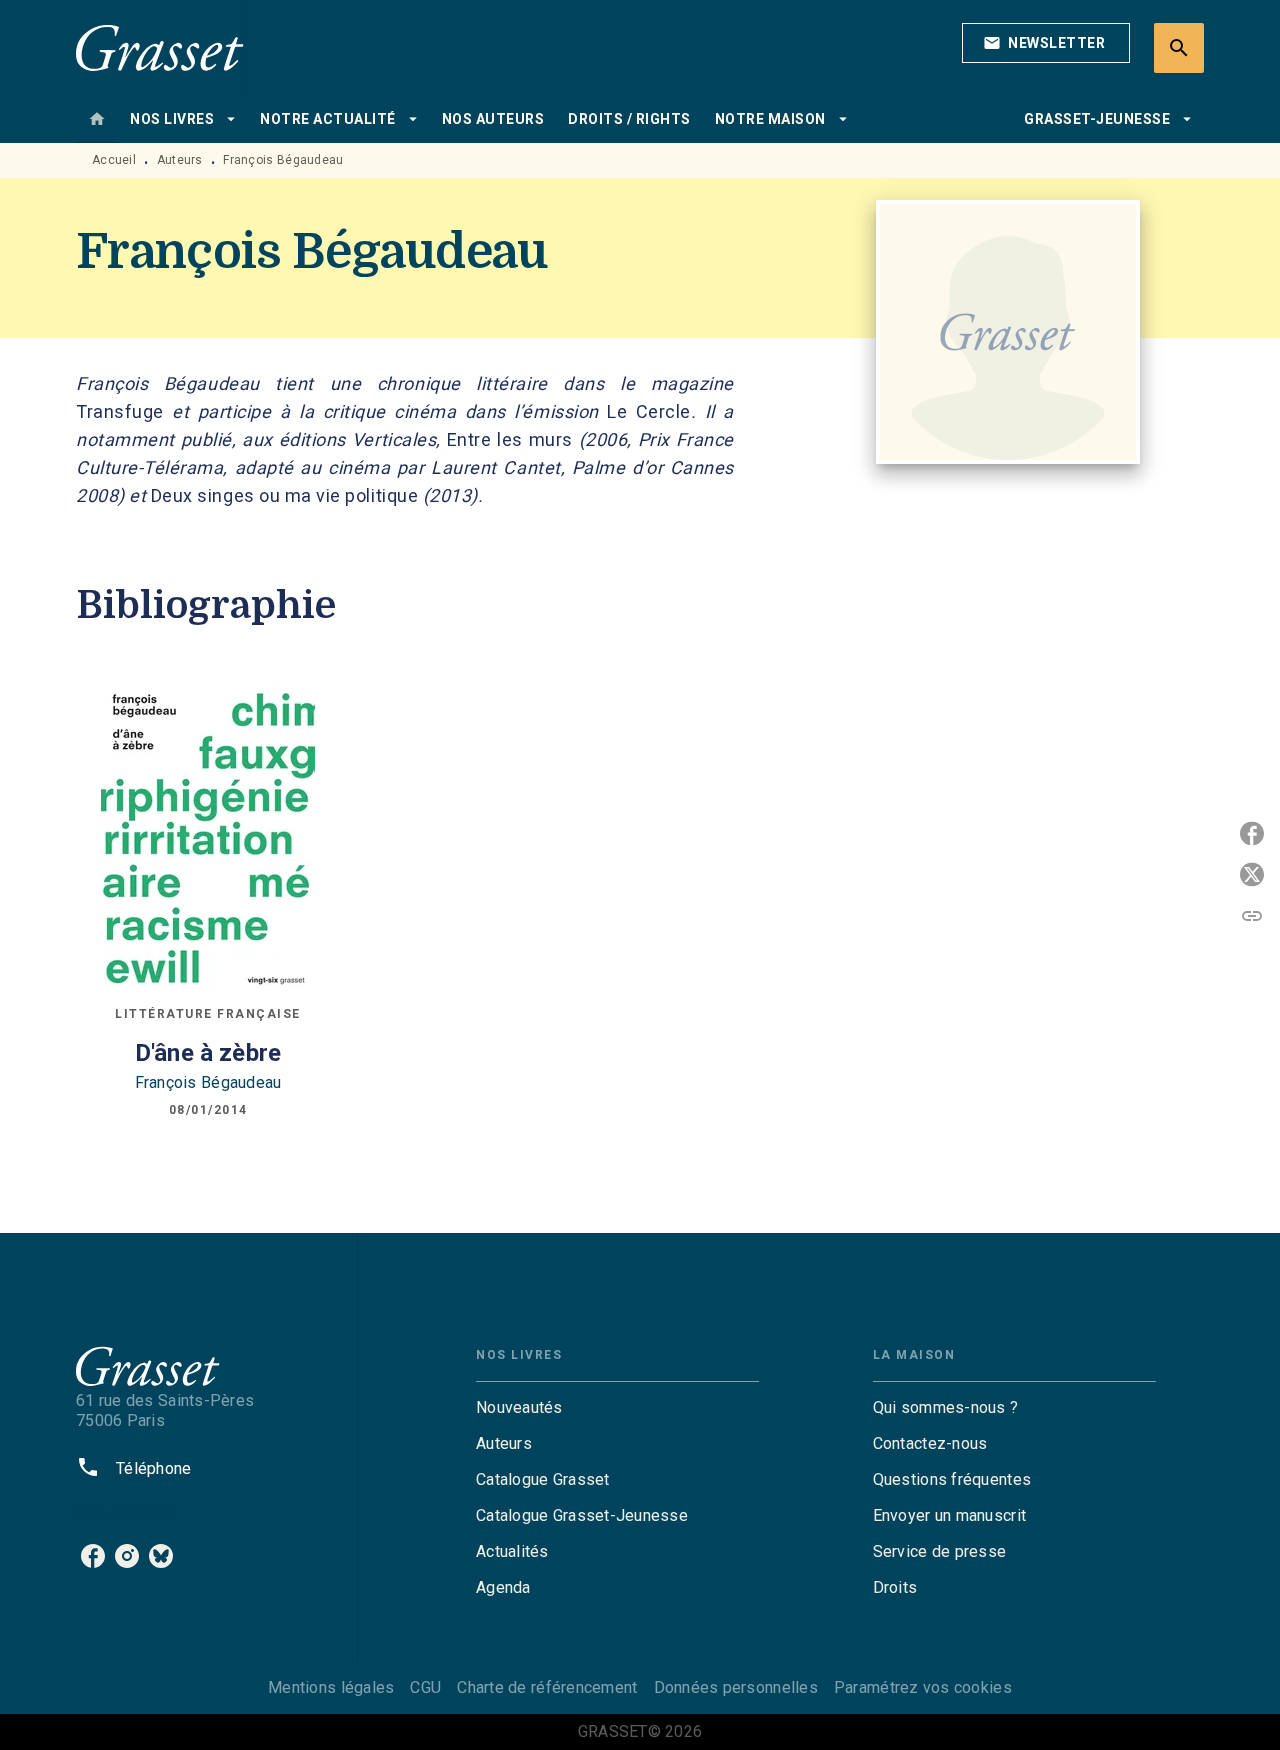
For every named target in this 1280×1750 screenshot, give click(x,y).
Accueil (114, 160)
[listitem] (93, 1556)
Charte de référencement (547, 1687)
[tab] (97, 119)
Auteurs (180, 160)
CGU (425, 1687)
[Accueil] (160, 47)
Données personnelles (736, 1687)
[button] (1046, 43)
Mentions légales (331, 1687)
